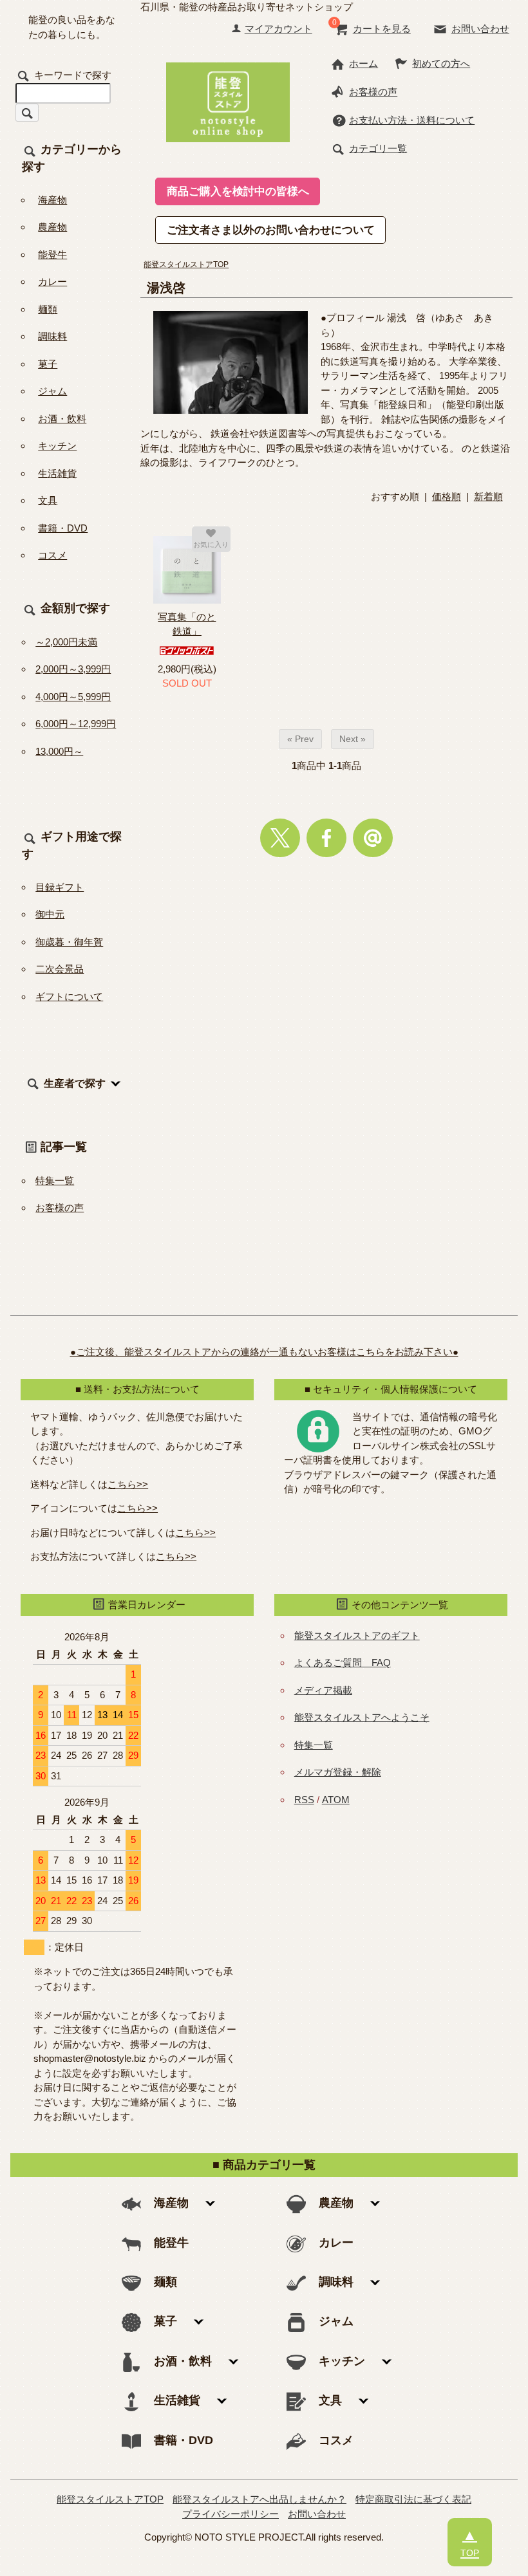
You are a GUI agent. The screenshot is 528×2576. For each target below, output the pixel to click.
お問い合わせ (480, 29)
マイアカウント (278, 29)
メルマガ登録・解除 (338, 1772)
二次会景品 (60, 969)
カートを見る (382, 29)
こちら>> (128, 1484)
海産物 (52, 200)
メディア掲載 (323, 1690)
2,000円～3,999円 (73, 669)
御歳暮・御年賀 (69, 942)
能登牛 (52, 255)
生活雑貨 (57, 473)
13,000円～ (59, 751)
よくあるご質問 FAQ (343, 1663)
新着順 (488, 496)
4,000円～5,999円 (73, 697)
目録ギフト (60, 887)
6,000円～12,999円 (76, 724)
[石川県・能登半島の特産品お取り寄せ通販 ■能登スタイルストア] (228, 101)
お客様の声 (373, 92)
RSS (304, 1800)
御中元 (50, 914)
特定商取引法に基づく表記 (413, 2499)
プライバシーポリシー (231, 2514)
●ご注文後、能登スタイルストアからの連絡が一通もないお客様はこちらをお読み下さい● (264, 1352)
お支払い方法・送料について (412, 120)
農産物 (52, 227)
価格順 (447, 496)
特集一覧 (55, 1181)
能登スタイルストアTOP (186, 264)
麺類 (48, 309)
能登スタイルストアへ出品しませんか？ (259, 2499)
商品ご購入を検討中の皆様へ (238, 191)
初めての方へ (441, 63)
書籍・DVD (63, 528)
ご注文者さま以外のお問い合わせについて (271, 230)
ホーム (363, 63)
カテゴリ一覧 (378, 148)
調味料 (52, 336)
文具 (48, 500)
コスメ (52, 555)
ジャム (52, 391)
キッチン (57, 446)
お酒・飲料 (62, 419)
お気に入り (211, 544)
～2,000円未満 (66, 642)
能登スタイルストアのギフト (357, 1635)
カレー (52, 282)
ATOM (336, 1800)
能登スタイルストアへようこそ (362, 1717)
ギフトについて (69, 996)
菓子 (48, 364)
